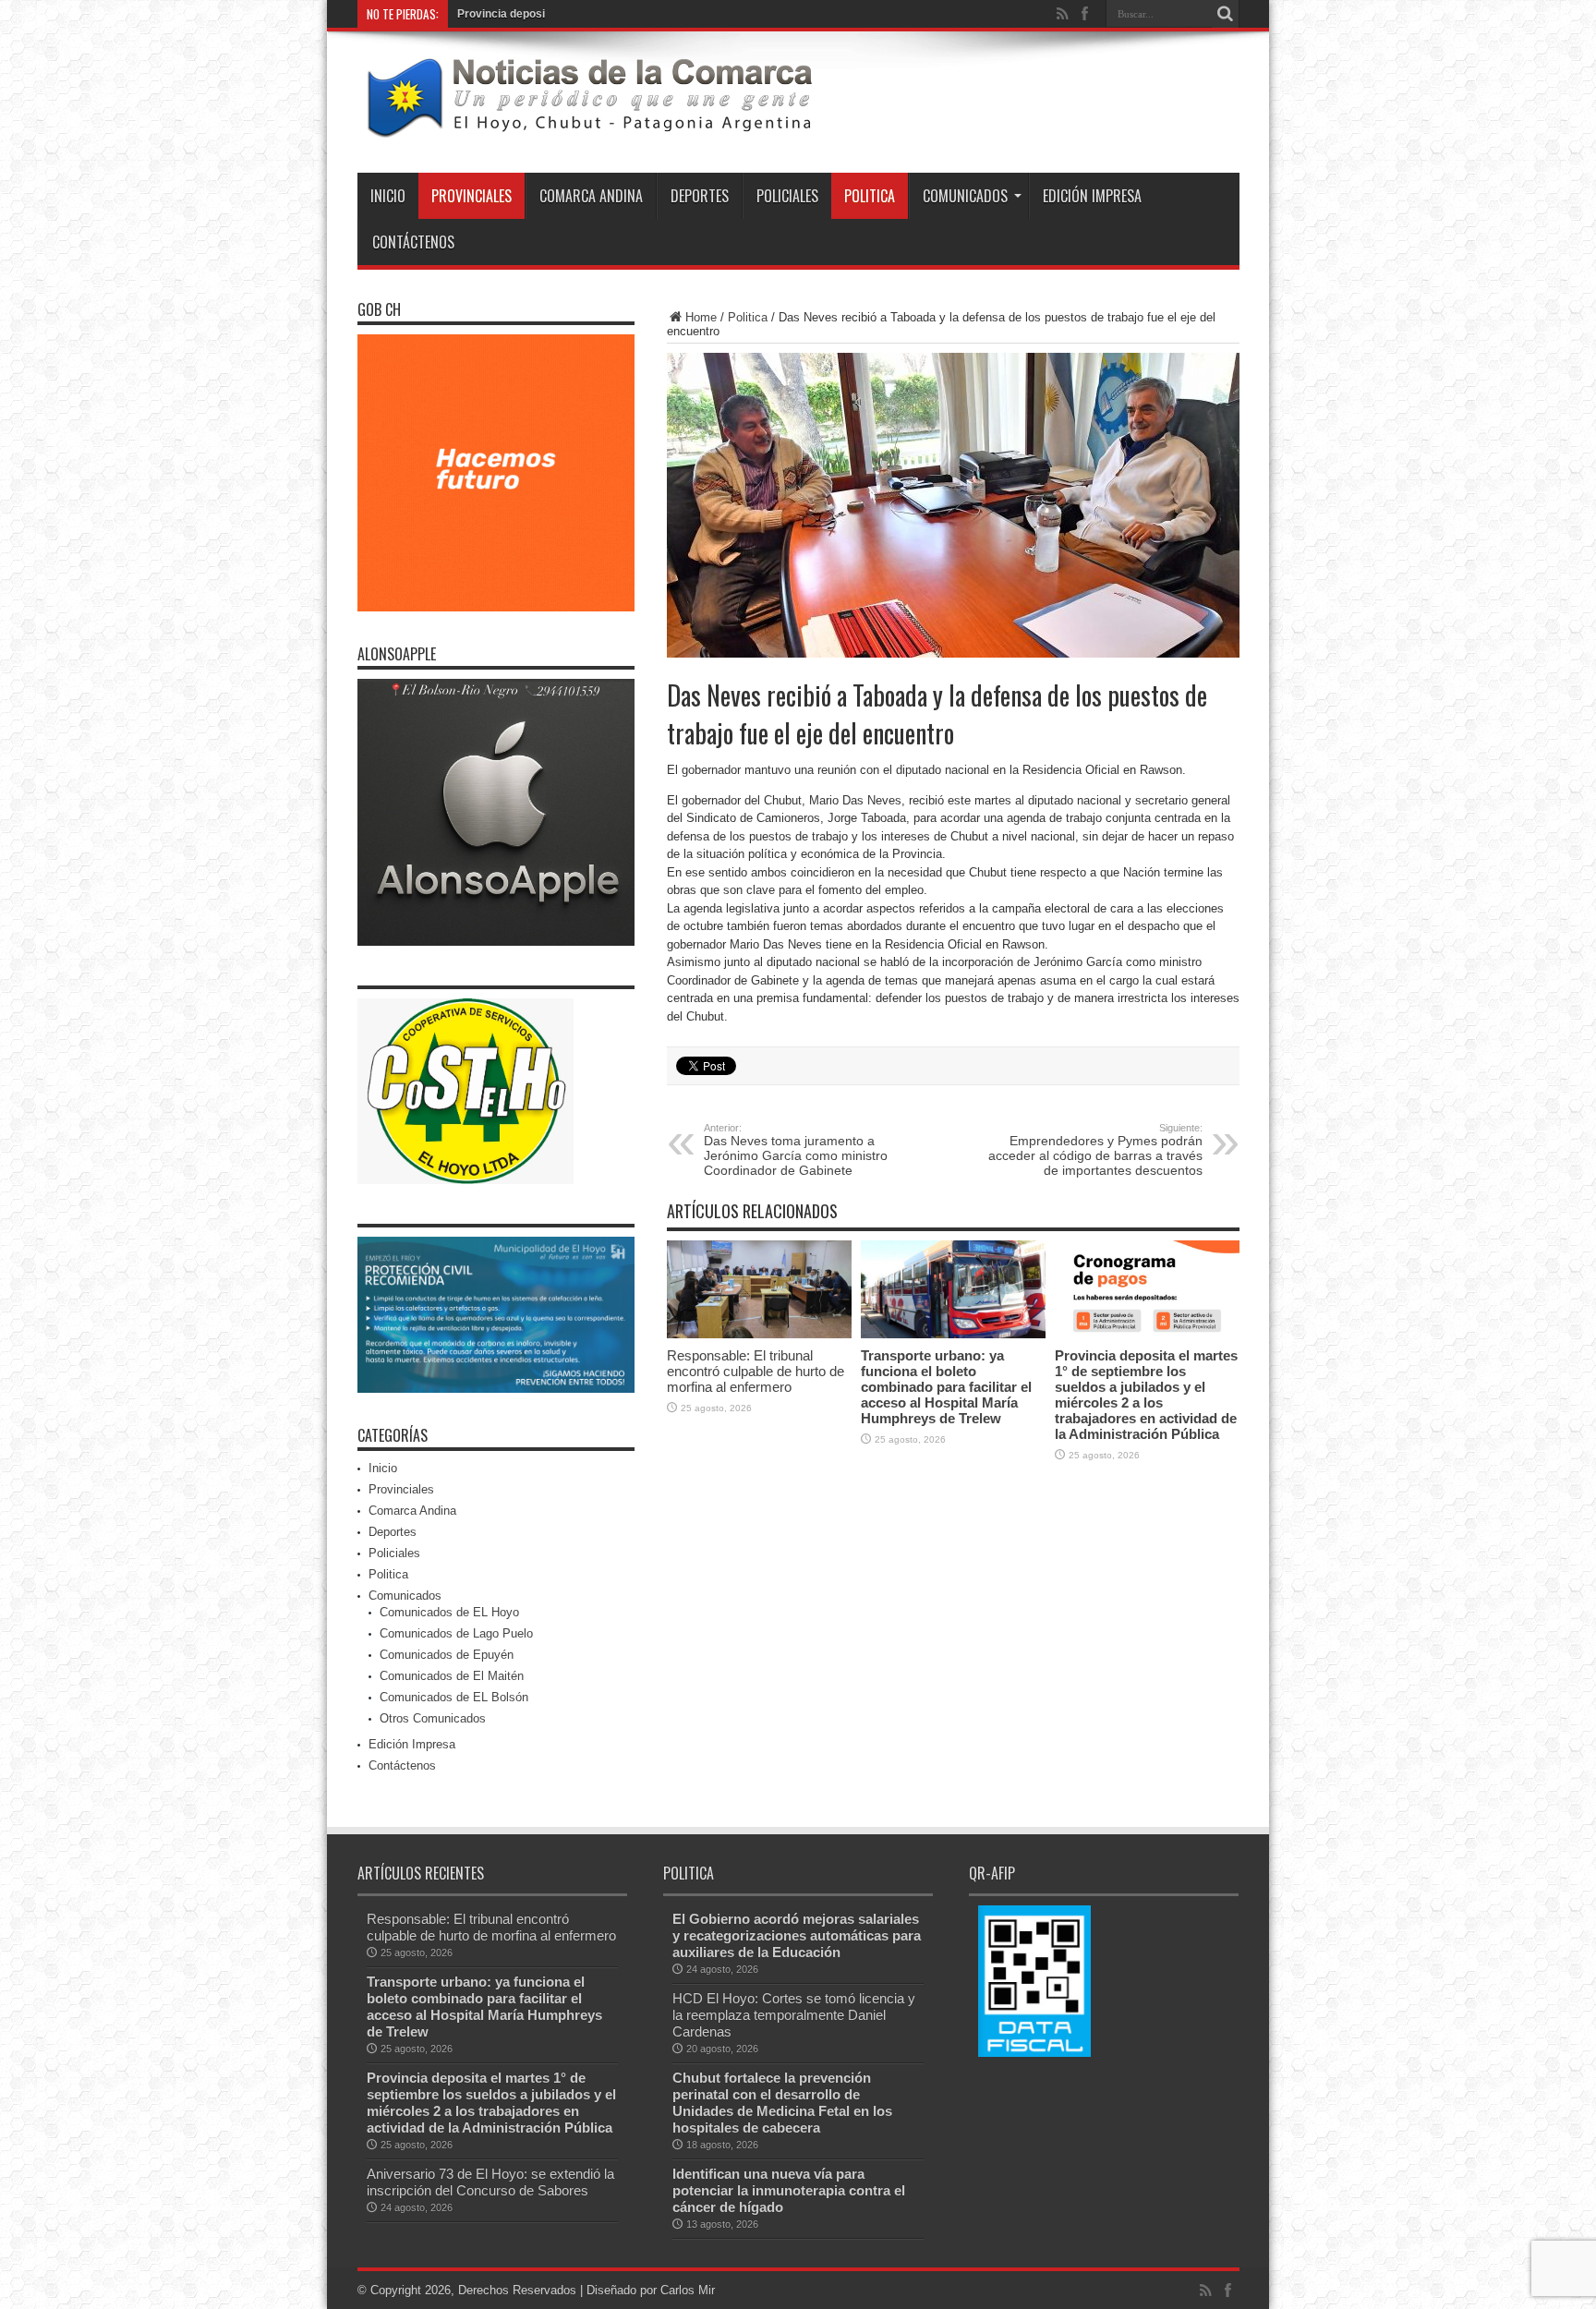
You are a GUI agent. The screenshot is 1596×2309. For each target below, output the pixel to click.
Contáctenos (413, 242)
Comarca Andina (591, 196)
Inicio (388, 196)
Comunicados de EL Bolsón (454, 1697)
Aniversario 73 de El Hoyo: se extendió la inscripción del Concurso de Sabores (490, 2182)
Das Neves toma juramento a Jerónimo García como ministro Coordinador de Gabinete (796, 1150)
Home (701, 317)
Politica (870, 196)
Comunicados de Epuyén (447, 1655)
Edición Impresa (1092, 196)
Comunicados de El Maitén (452, 1676)
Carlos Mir (688, 2290)
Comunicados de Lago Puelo (456, 1633)
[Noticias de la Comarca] (588, 127)
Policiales (787, 196)
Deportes (700, 196)
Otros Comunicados (433, 1718)
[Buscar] (1226, 14)
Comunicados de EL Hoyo (449, 1612)
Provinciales (472, 196)
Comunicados (965, 196)
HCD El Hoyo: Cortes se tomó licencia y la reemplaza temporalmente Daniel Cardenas (794, 2015)
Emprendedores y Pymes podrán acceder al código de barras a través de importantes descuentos (1095, 1150)
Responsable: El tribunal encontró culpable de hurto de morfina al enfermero (756, 1371)
